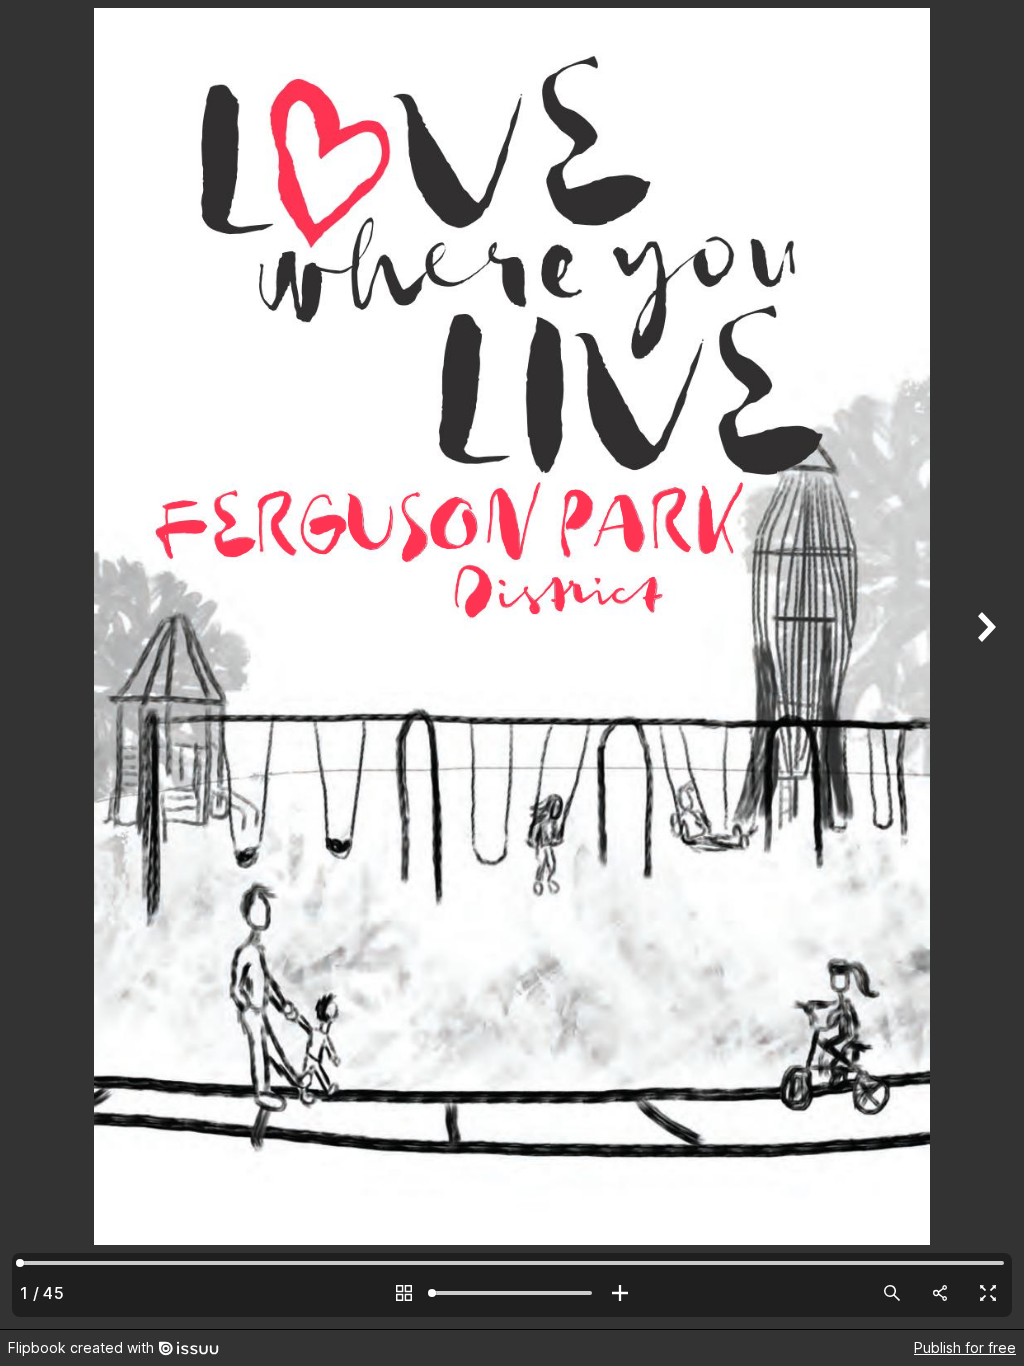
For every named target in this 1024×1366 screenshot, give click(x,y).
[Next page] (984, 664)
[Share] (940, 1293)
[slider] (512, 1293)
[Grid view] (404, 1293)
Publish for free (965, 1347)
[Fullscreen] (988, 1293)
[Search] (892, 1293)
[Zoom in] (620, 1293)
